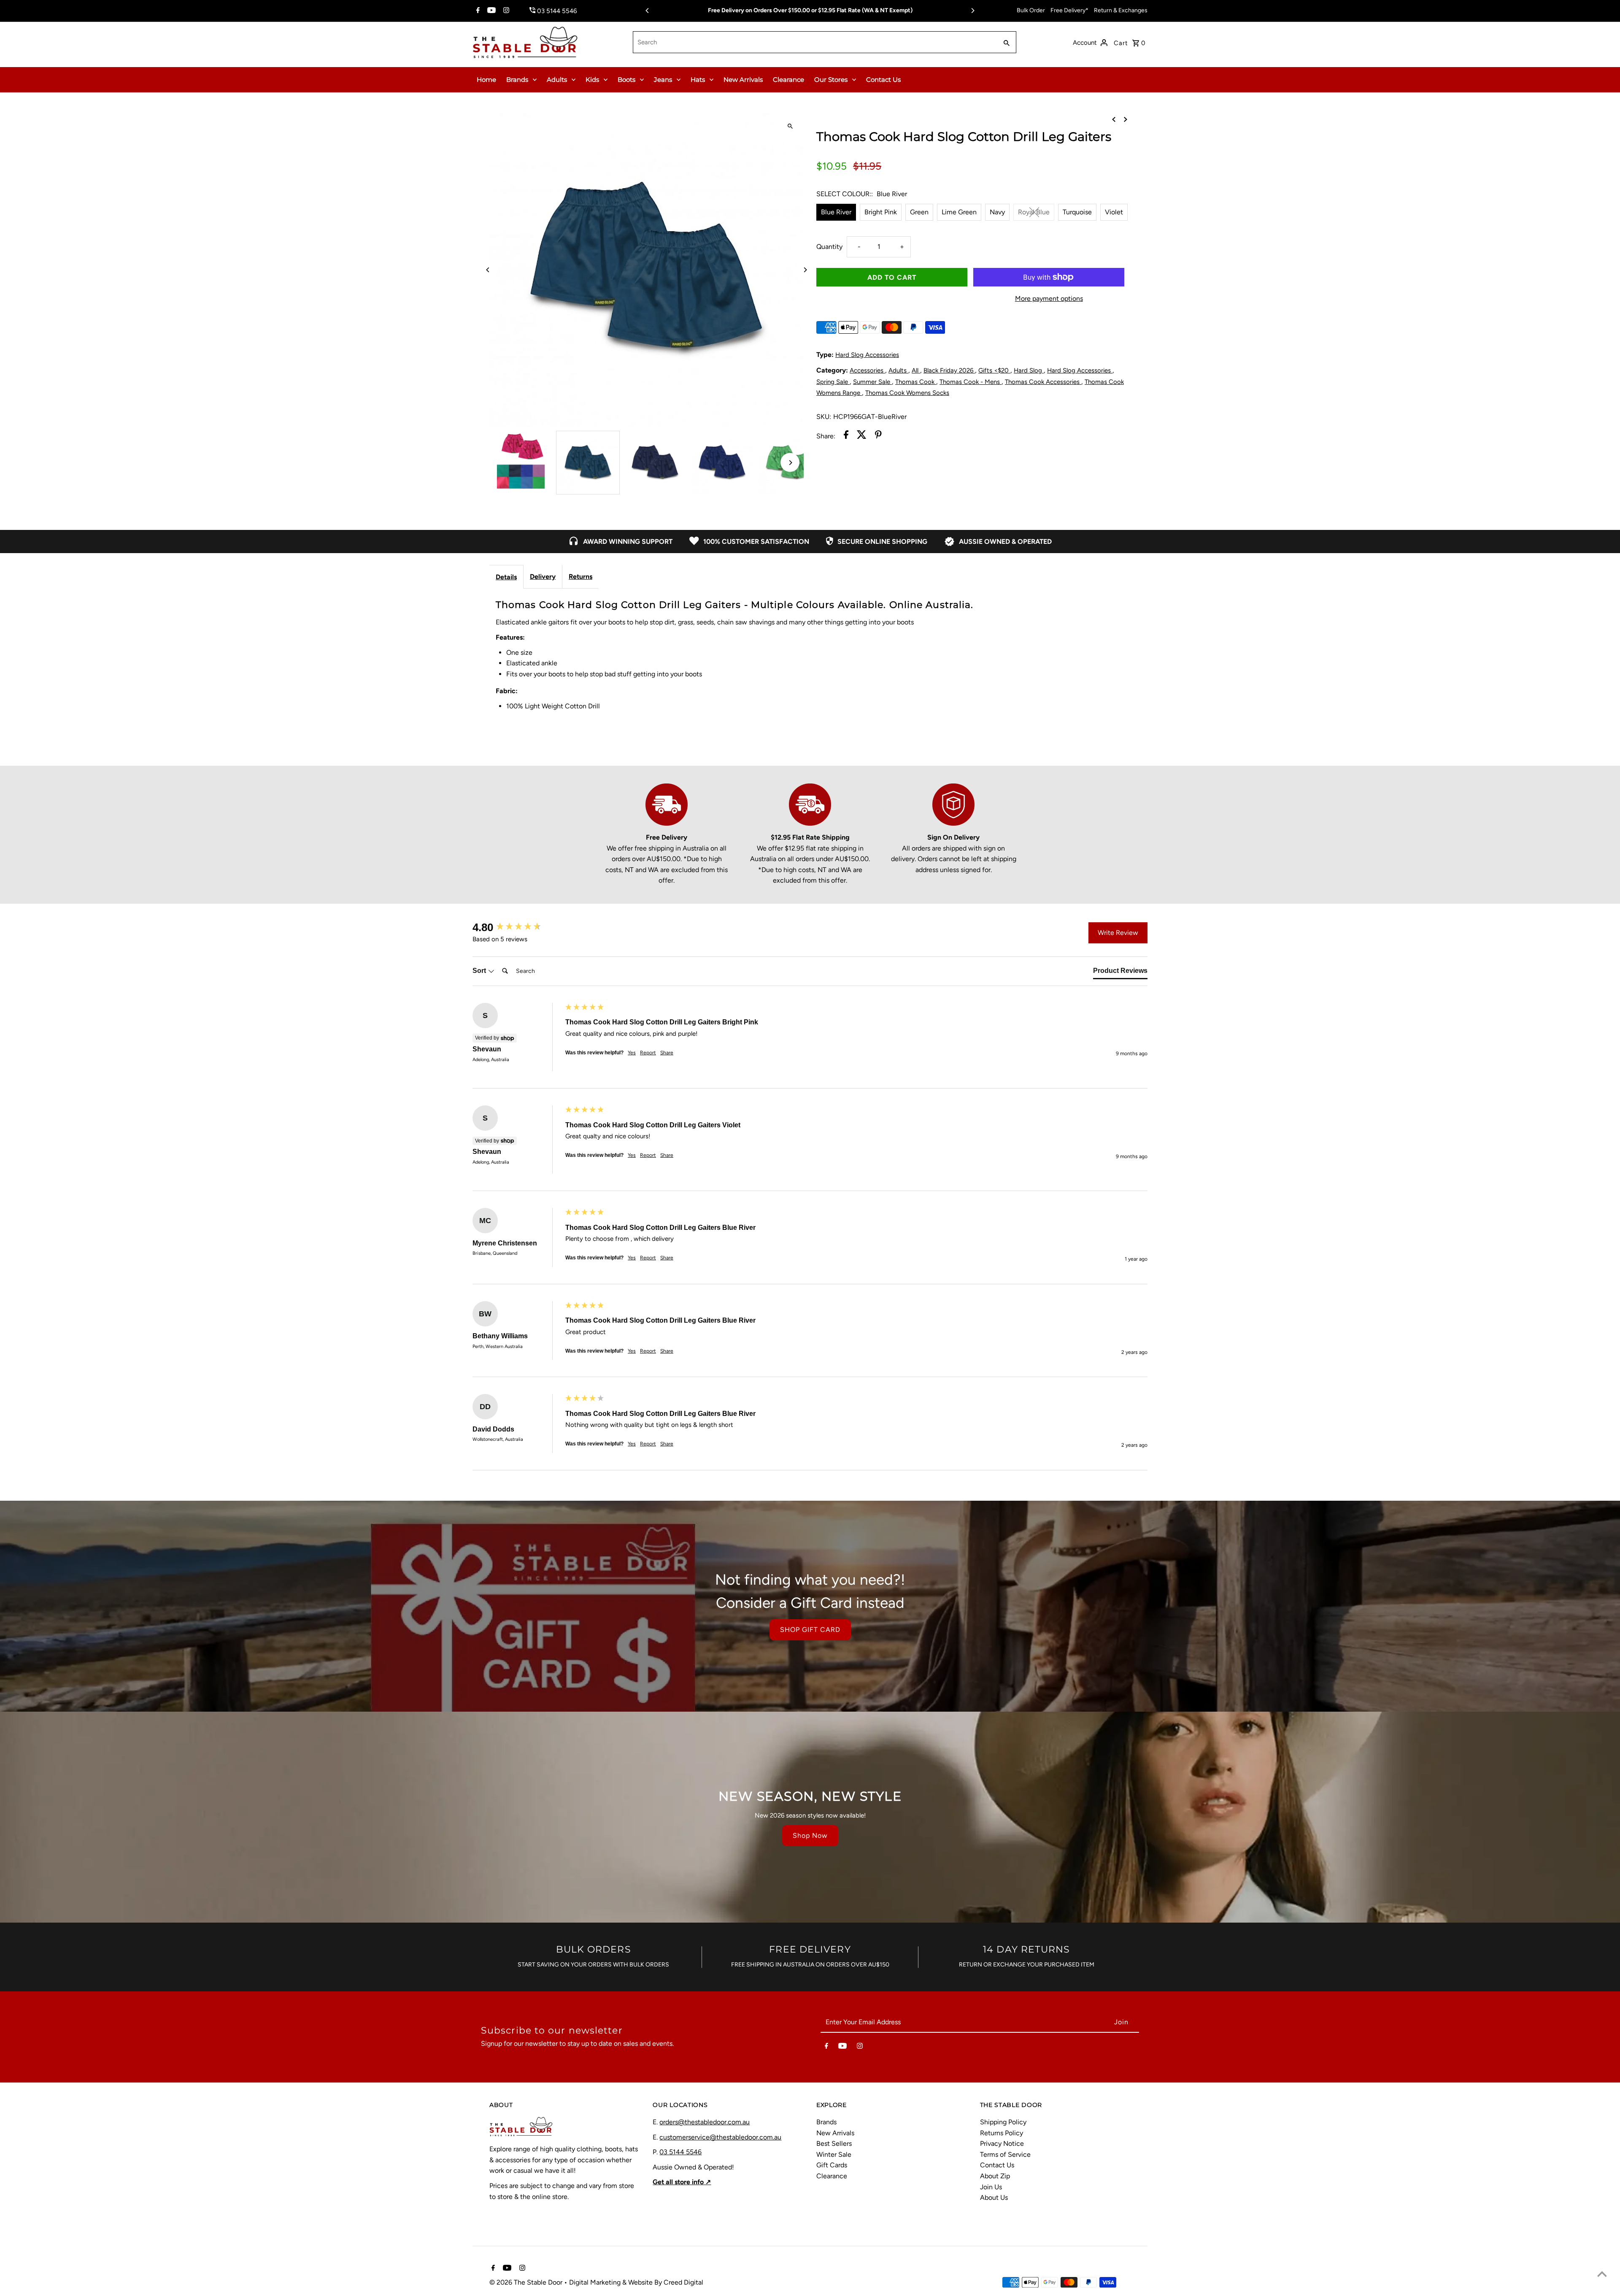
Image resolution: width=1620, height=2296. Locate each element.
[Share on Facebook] (846, 436)
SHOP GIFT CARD (810, 1630)
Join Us (991, 2187)
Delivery (543, 577)
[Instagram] (505, 11)
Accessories (867, 370)
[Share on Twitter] (862, 436)
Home (486, 80)
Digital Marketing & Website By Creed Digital (636, 2282)
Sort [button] (480, 971)
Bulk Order (1031, 10)
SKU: (824, 417)
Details (506, 577)
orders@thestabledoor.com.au (705, 2122)
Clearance (788, 80)
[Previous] (648, 11)
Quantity (829, 247)
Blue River (836, 212)
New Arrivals (743, 80)
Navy (997, 212)
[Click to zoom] (790, 126)
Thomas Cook (916, 382)
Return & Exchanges (1121, 10)
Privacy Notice (1002, 2143)
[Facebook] (477, 11)
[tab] (1120, 972)
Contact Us (883, 80)
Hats (698, 80)
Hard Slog (1029, 370)
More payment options (1049, 298)
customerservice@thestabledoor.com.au (720, 2137)
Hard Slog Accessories (867, 355)
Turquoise (1077, 212)
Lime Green (959, 212)
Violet (1114, 212)
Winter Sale (834, 2154)
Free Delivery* (1069, 10)
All (916, 370)
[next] (1126, 119)
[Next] (972, 11)
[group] (517, 927)
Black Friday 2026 (949, 370)
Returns (580, 577)
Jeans (663, 80)
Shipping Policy (1003, 2122)
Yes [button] (632, 1053)
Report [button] (648, 1053)
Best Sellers (834, 2143)
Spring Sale (833, 382)
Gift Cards (832, 2165)
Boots (626, 80)
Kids (592, 80)
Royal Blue (1034, 212)
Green (919, 212)
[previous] (1114, 119)
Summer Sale (872, 382)
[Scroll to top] (1602, 2274)
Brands (517, 80)
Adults (557, 80)
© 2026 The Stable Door (527, 2282)
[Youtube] (490, 11)
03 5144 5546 (680, 2152)
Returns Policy (1002, 2133)
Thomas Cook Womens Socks (907, 393)
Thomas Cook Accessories (1043, 382)
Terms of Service (1005, 2154)
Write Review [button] (1118, 933)
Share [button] (667, 1053)
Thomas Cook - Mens (971, 382)
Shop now (810, 1835)
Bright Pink (881, 212)
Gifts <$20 (994, 370)
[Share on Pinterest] (878, 436)
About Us (994, 2197)
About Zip (995, 2176)
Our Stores (831, 80)
